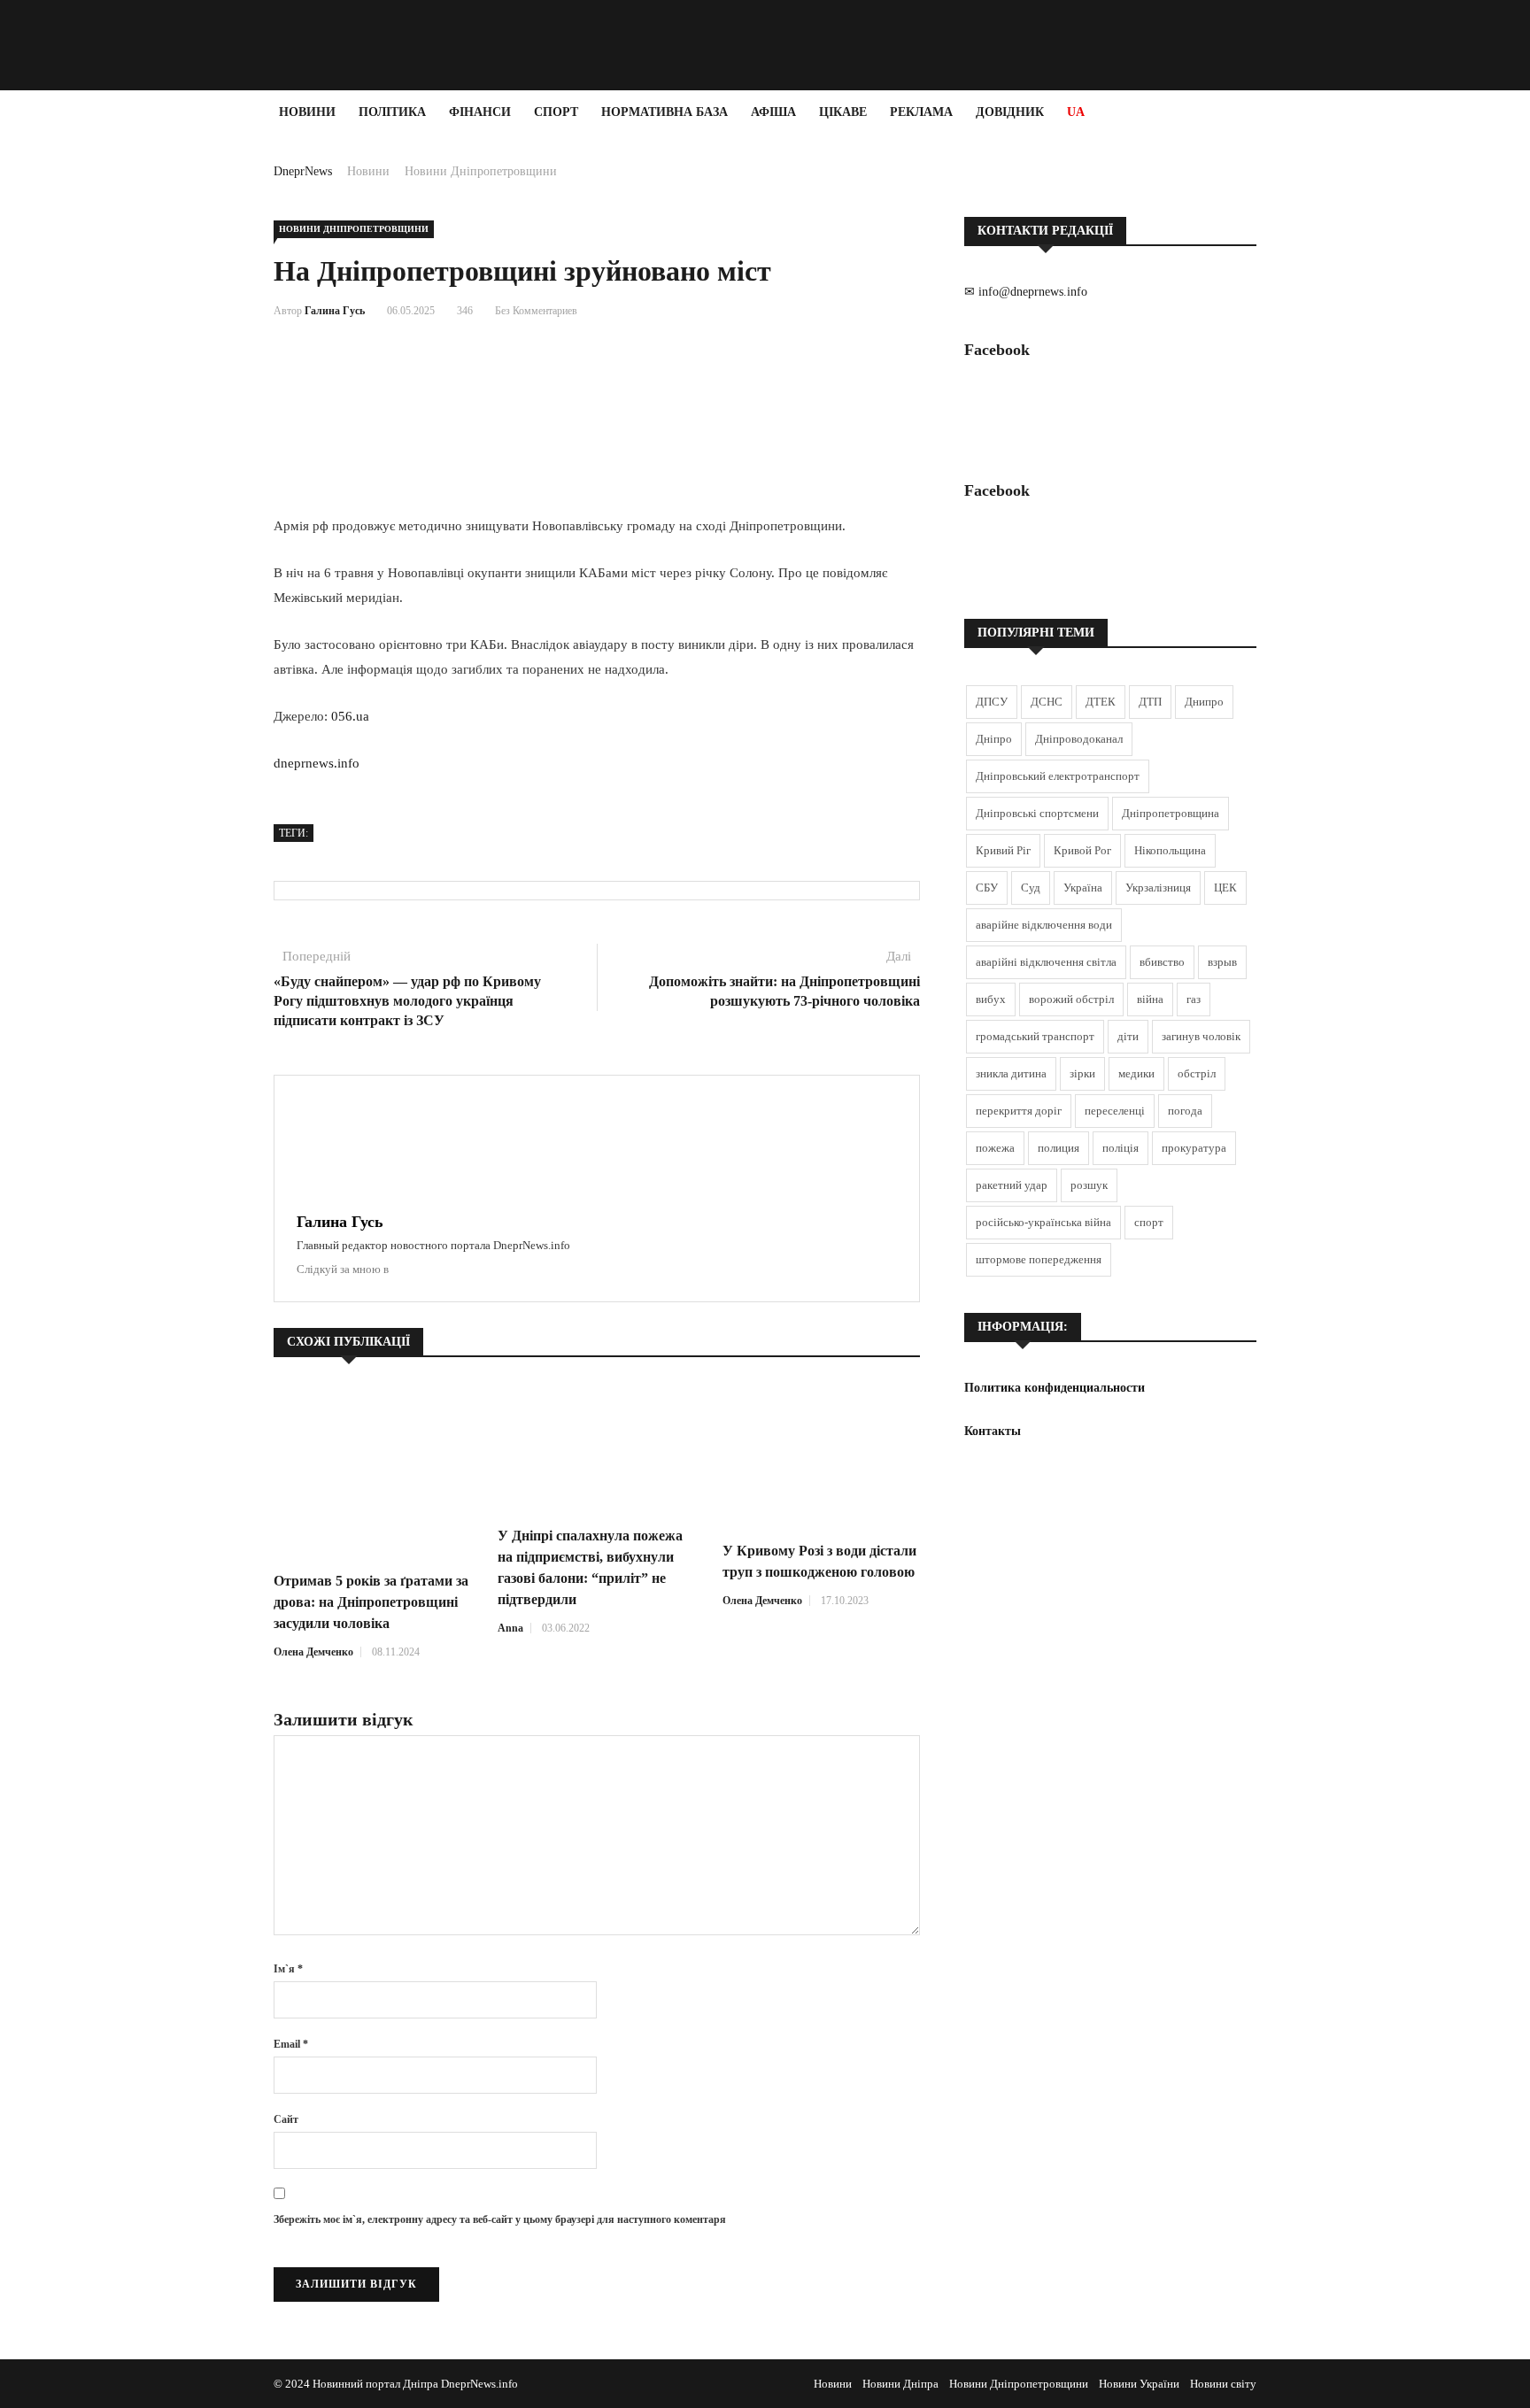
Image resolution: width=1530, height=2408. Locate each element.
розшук (1089, 1185)
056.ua (350, 716)
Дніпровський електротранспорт (1058, 776)
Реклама (921, 112)
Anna (510, 1628)
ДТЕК (1101, 702)
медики (1136, 1073)
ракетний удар (1012, 1185)
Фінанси (480, 112)
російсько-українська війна (1043, 1222)
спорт (1149, 1222)
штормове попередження (1039, 1259)
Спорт (556, 112)
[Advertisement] (106, 400)
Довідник (1010, 112)
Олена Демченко (313, 1652)
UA (1076, 112)
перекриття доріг (1019, 1111)
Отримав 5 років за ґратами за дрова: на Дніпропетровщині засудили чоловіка (371, 1602)
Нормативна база (665, 112)
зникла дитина (1011, 1073)
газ (1194, 999)
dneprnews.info (317, 763)
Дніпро (994, 739)
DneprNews (303, 171)
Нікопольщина (1170, 850)
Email (291, 2044)
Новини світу (1223, 2384)
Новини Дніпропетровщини (481, 171)
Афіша (773, 112)
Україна (1083, 888)
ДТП (1150, 702)
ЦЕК (1225, 888)
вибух (991, 999)
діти (1128, 1036)
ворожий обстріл (1071, 999)
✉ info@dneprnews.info (1026, 292)
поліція (1120, 1148)
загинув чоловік (1201, 1036)
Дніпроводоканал (1079, 739)
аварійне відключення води (1044, 925)
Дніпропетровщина (1171, 813)
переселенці (1115, 1111)
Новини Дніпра (900, 2384)
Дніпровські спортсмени (1037, 813)
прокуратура (1194, 1148)
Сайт (286, 2119)
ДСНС (1047, 702)
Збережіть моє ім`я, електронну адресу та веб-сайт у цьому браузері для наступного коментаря (500, 2219)
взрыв (1222, 962)
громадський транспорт (1035, 1036)
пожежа (995, 1148)
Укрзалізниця (1158, 888)
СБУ (987, 888)
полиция (1059, 1148)
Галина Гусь (335, 311)
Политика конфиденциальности (1055, 1388)
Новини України (1139, 2384)
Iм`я (288, 1969)
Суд (1031, 888)
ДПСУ (992, 702)
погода (1185, 1111)
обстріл (1197, 1073)
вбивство (1162, 962)
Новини (307, 112)
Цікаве (843, 112)
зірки (1082, 1073)
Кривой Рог (1082, 850)
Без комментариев (536, 311)
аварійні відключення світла (1046, 962)
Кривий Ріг (1003, 850)
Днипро (1204, 702)
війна (1150, 999)
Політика (392, 112)
